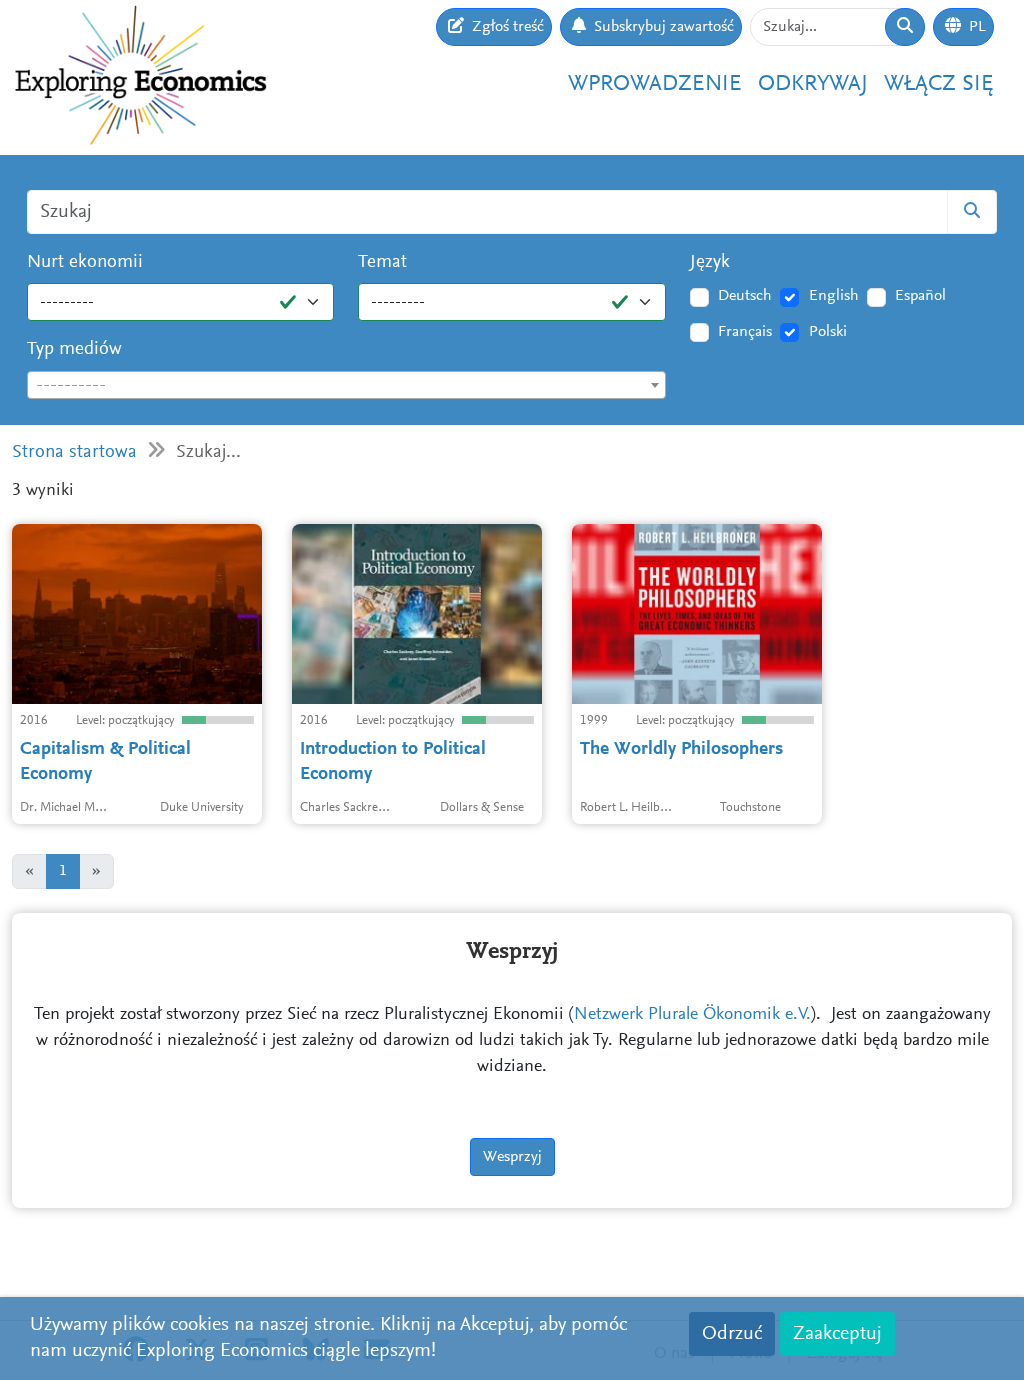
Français (745, 332)
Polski (828, 332)
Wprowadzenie (655, 84)
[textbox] (346, 386)
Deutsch (745, 296)
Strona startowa (74, 452)
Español (920, 296)
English (834, 296)
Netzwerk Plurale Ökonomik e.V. (692, 1015)
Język (710, 262)
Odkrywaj (813, 84)
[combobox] (346, 385)
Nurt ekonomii (85, 262)
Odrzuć (732, 1334)
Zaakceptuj (837, 1334)
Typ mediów (74, 349)
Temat (382, 262)
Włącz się (939, 84)
